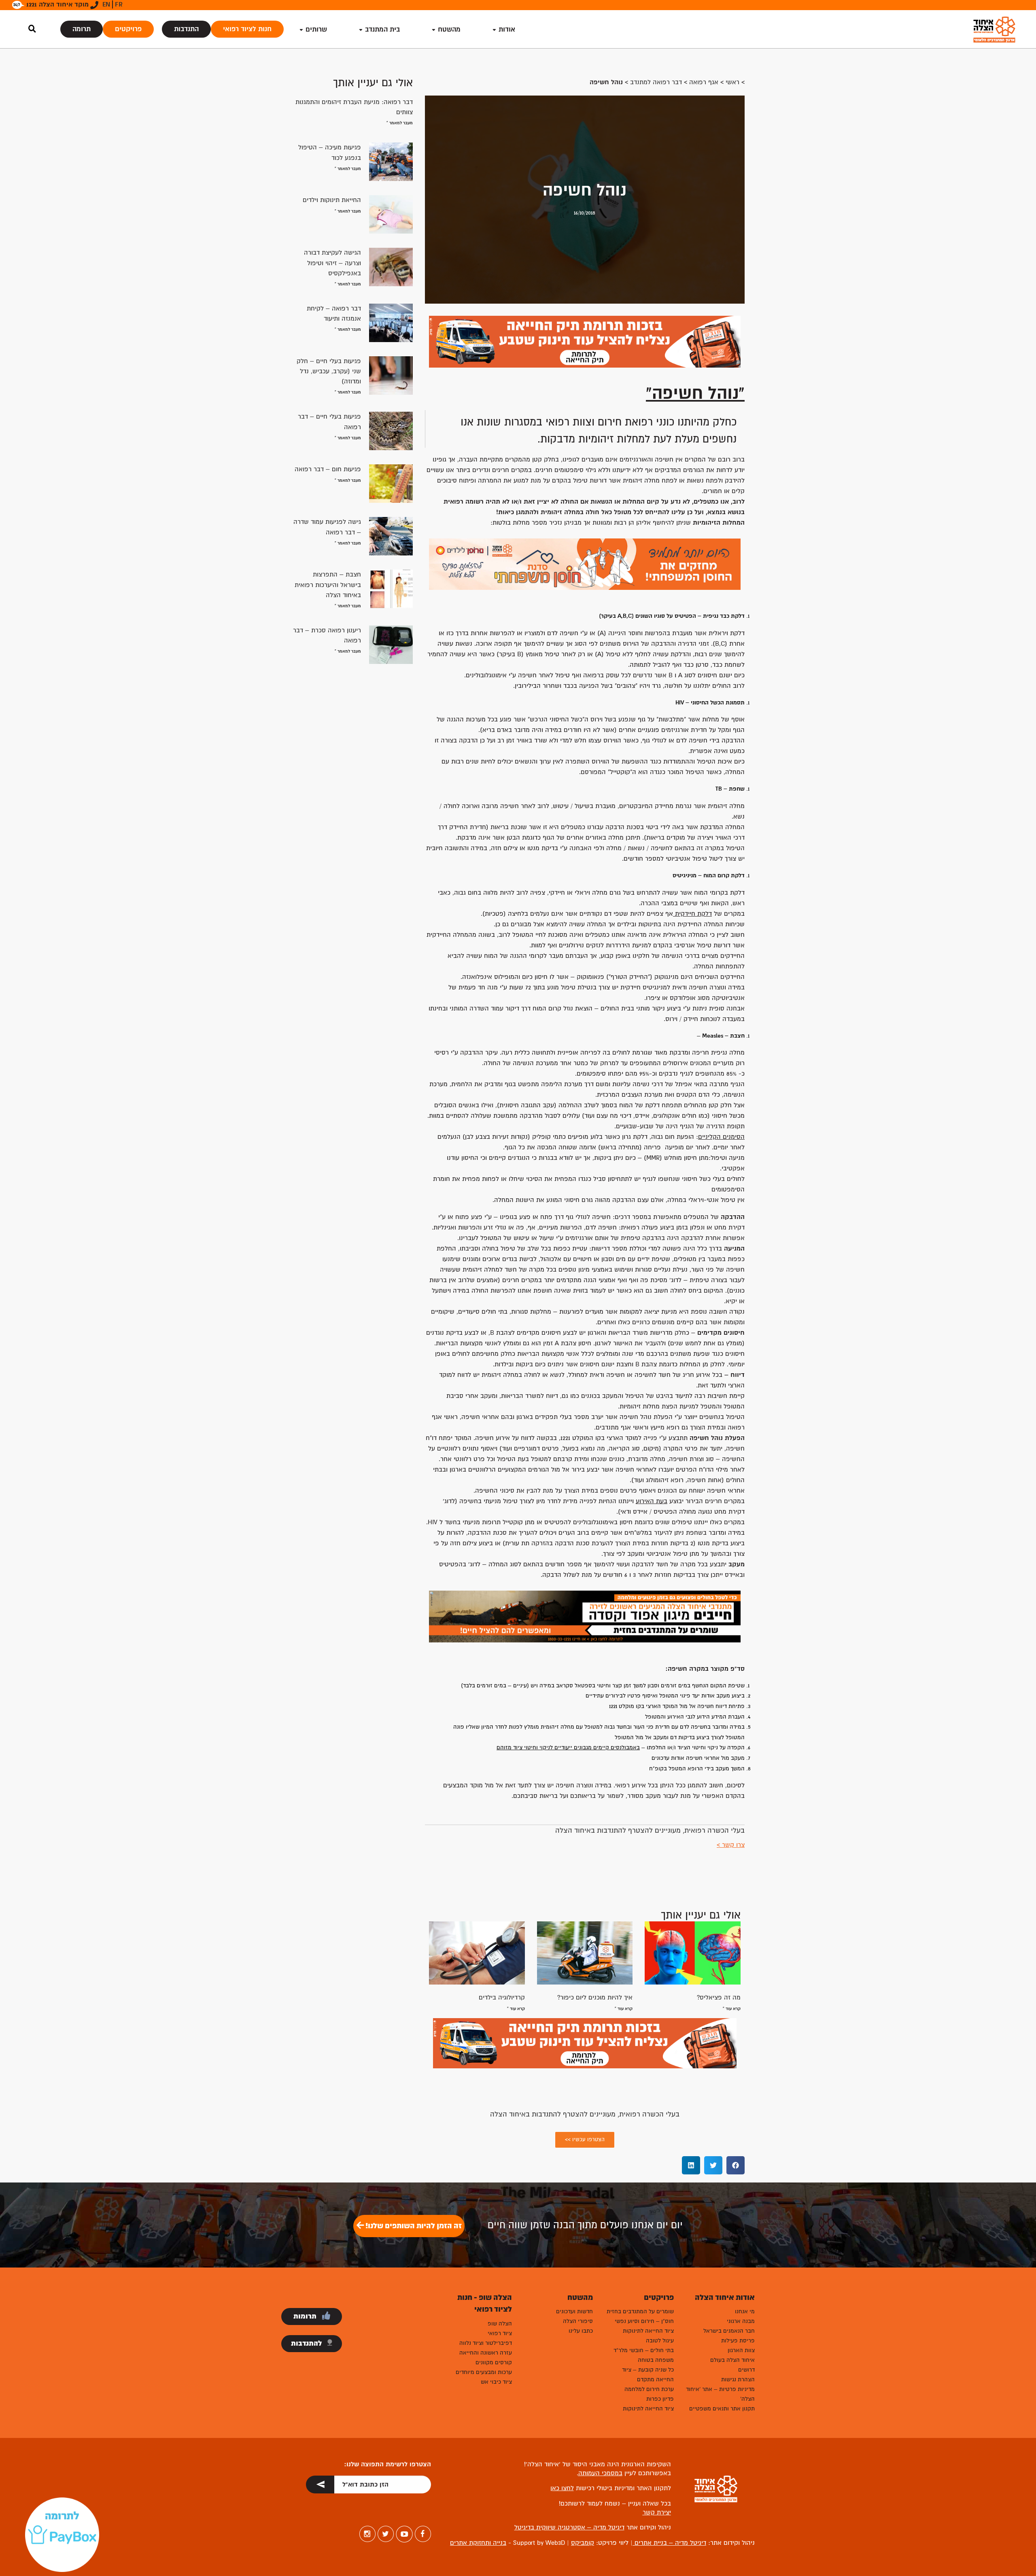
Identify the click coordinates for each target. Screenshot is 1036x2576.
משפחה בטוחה (656, 2360)
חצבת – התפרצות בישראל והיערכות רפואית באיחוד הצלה (328, 585)
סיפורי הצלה (578, 2321)
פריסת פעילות (738, 2341)
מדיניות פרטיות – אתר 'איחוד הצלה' (720, 2394)
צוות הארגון (741, 2350)
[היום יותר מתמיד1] (585, 564)
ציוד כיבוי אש (496, 2382)
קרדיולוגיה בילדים (502, 1997)
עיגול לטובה (660, 2341)
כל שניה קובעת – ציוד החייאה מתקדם (648, 2375)
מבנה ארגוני (741, 2321)
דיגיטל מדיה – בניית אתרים (669, 2543)
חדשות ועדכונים (574, 2311)
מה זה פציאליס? (719, 1997)
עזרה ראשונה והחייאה (486, 2353)
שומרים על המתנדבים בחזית (640, 2311)
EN (106, 4)
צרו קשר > (731, 1845)
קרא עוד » (732, 2009)
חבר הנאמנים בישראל (729, 2331)
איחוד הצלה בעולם (732, 2360)
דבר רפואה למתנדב (656, 82)
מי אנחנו (745, 2311)
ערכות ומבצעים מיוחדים (484, 2372)
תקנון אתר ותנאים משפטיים (722, 2409)
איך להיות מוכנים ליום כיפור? (595, 1997)
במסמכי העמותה (600, 2473)
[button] (736, 2165)
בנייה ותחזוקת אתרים (478, 2543)
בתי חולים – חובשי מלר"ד (644, 2350)
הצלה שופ (500, 2324)
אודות (507, 29)
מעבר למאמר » (400, 123)
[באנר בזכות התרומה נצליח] (585, 341)
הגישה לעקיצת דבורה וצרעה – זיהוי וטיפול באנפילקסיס (332, 263)
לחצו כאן (562, 2488)
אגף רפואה (704, 82)
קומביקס (583, 2543)
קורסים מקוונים (494, 2362)
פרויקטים (128, 29)
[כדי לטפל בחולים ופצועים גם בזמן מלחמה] (585, 1616)
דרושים (746, 2370)
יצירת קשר (657, 2512)
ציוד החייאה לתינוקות (648, 2331)
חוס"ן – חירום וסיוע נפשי (644, 2321)
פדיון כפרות (660, 2399)
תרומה (82, 29)
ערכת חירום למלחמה (649, 2389)
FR (119, 4)
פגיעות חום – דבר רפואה (328, 469)
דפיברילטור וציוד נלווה (486, 2343)
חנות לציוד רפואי (247, 29)
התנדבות (186, 29)
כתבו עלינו (581, 2331)
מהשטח (449, 29)
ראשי (732, 82)
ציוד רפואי (500, 2333)
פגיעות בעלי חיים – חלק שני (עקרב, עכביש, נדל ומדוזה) (329, 371)
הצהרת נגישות (738, 2379)
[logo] (994, 29)
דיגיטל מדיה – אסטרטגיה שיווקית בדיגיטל (569, 2527)
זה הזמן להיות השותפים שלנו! (413, 2226)
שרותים (316, 29)
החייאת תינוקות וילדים (332, 200)
